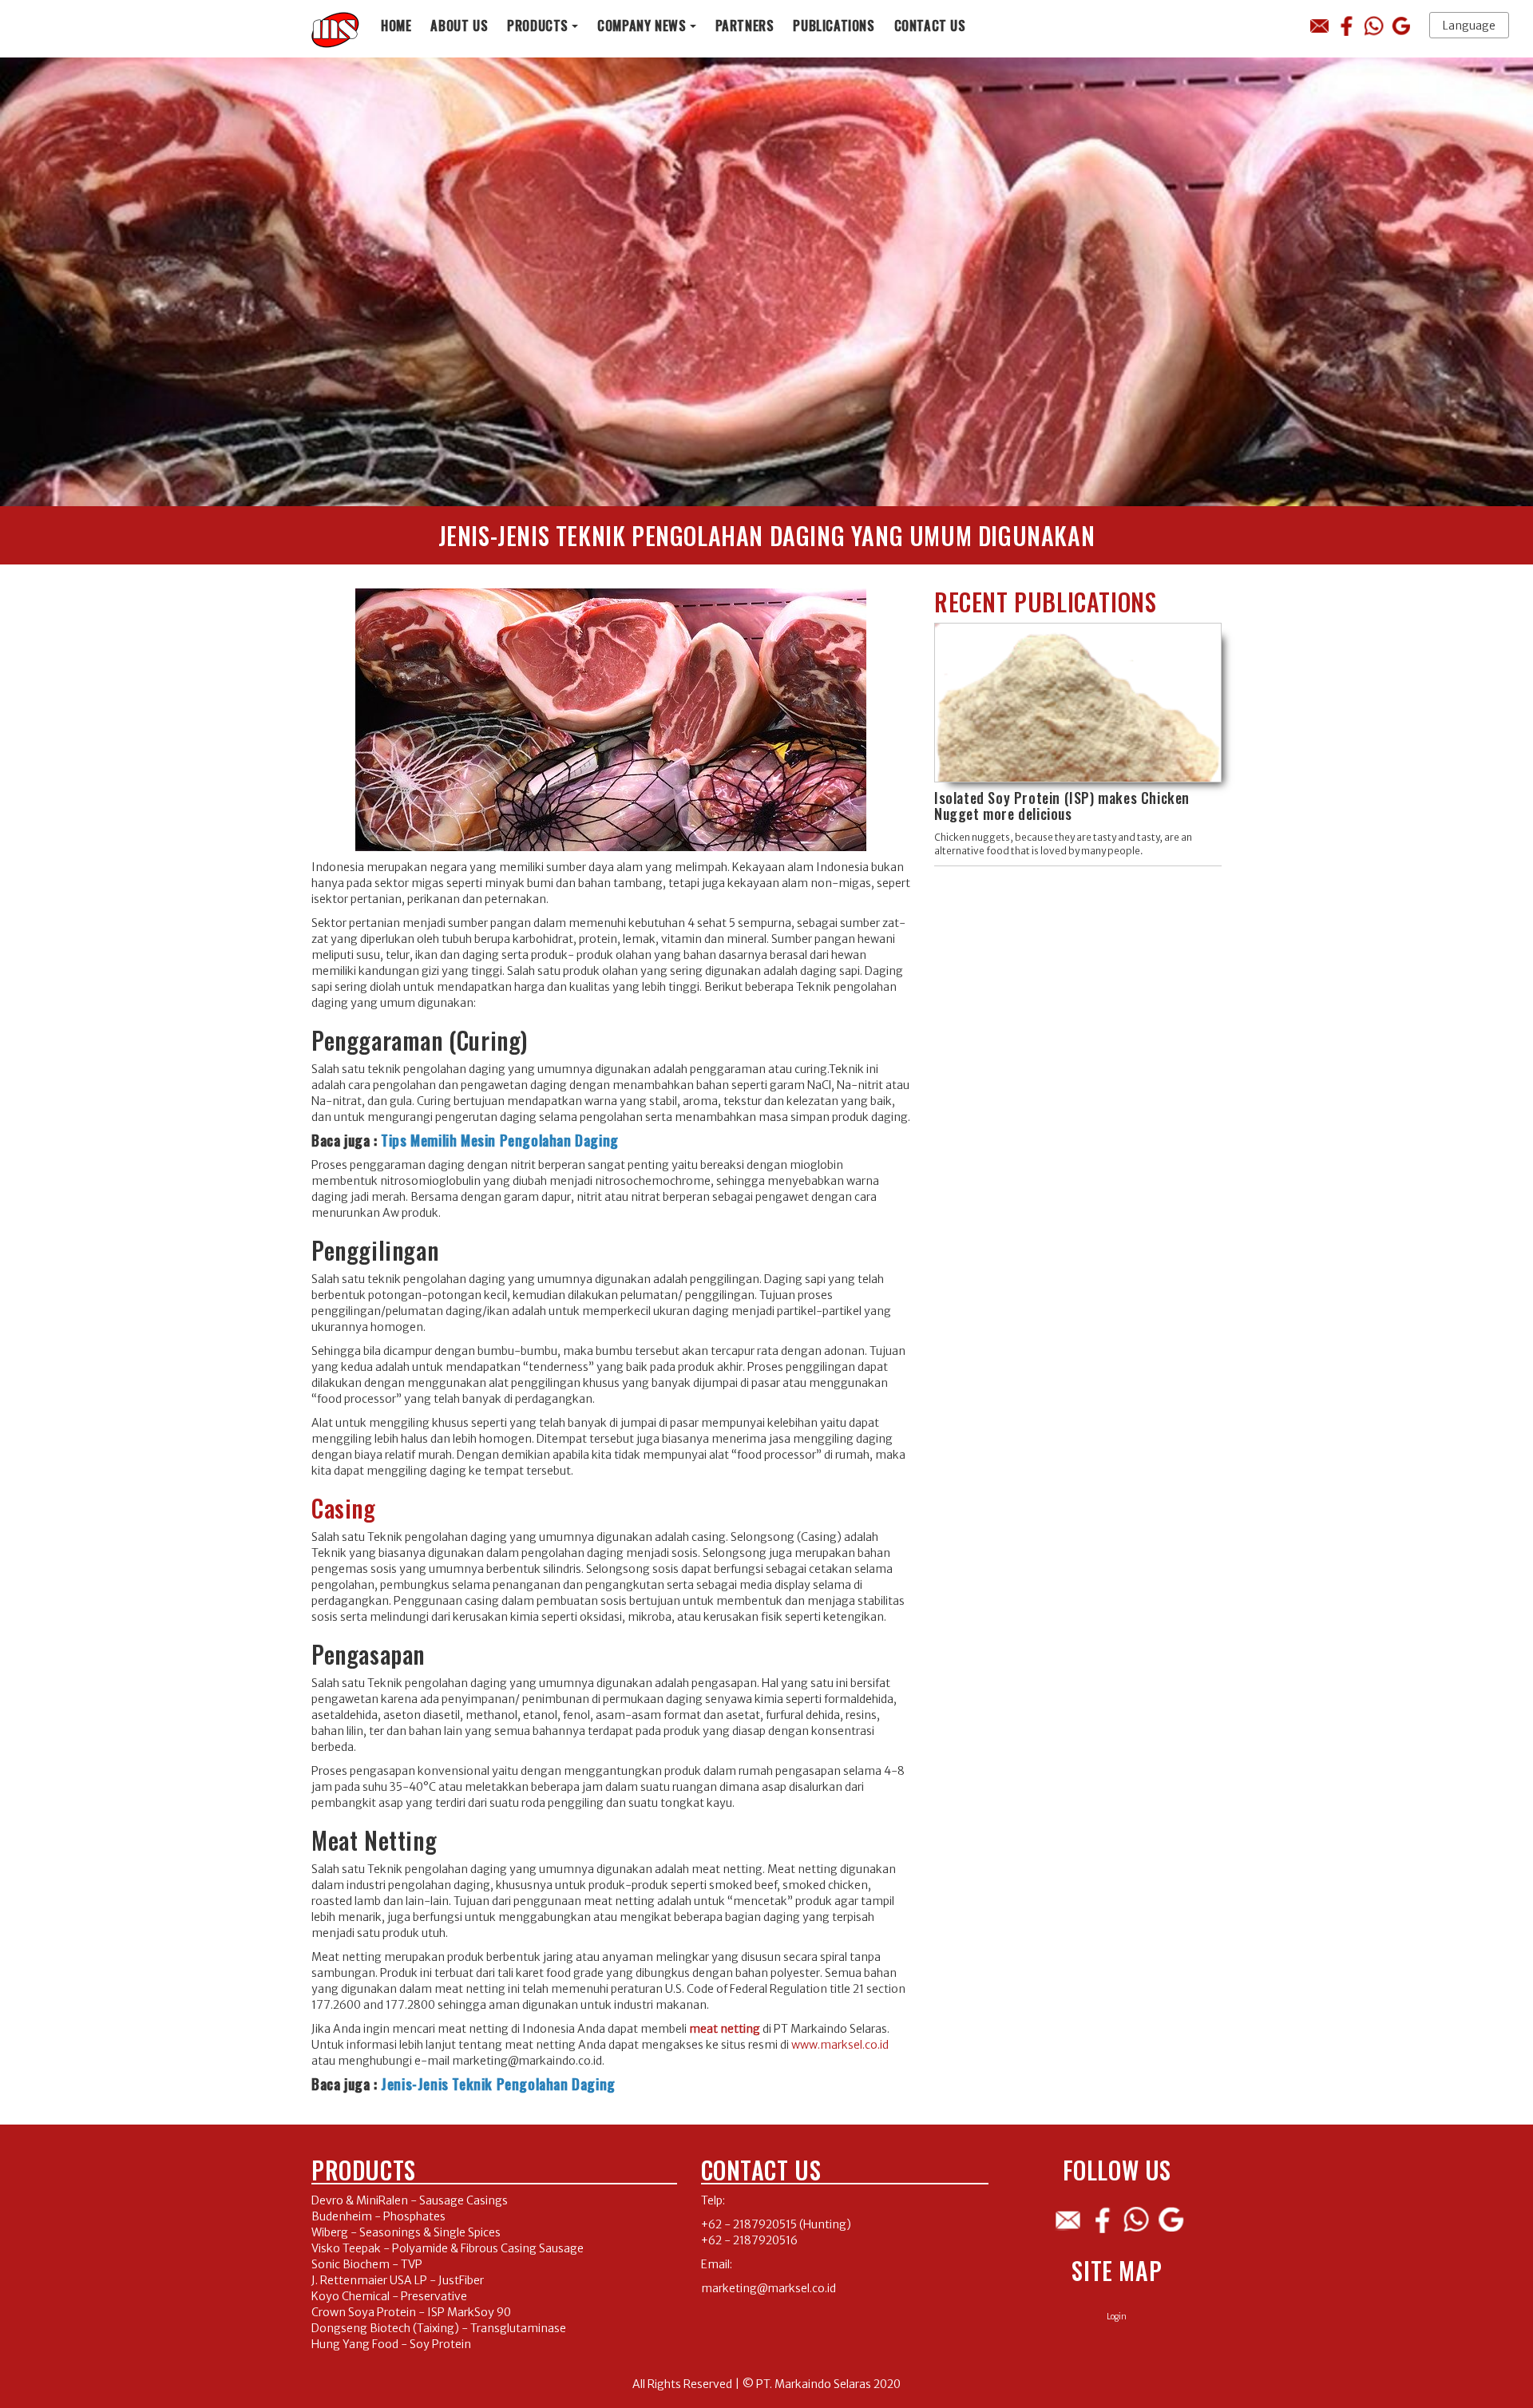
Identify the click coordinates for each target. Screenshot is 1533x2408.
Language (1469, 26)
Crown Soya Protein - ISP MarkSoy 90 (411, 2312)
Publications (834, 25)
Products (538, 25)
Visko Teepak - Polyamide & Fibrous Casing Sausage (448, 2248)
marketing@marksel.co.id (768, 2288)
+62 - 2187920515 (749, 2224)
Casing (344, 1508)
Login (1117, 2317)
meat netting (725, 2029)
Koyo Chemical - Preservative (389, 2296)
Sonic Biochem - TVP (367, 2264)
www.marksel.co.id (840, 2045)
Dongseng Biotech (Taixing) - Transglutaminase (439, 2328)
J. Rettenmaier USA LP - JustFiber (398, 2280)
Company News (642, 25)
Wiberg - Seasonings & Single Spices (406, 2232)
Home (396, 25)
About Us (459, 25)
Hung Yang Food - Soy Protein (391, 2344)
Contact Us (930, 25)
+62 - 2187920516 (749, 2240)
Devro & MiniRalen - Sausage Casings (410, 2200)
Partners (745, 25)
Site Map (1117, 2270)
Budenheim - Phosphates (378, 2216)
